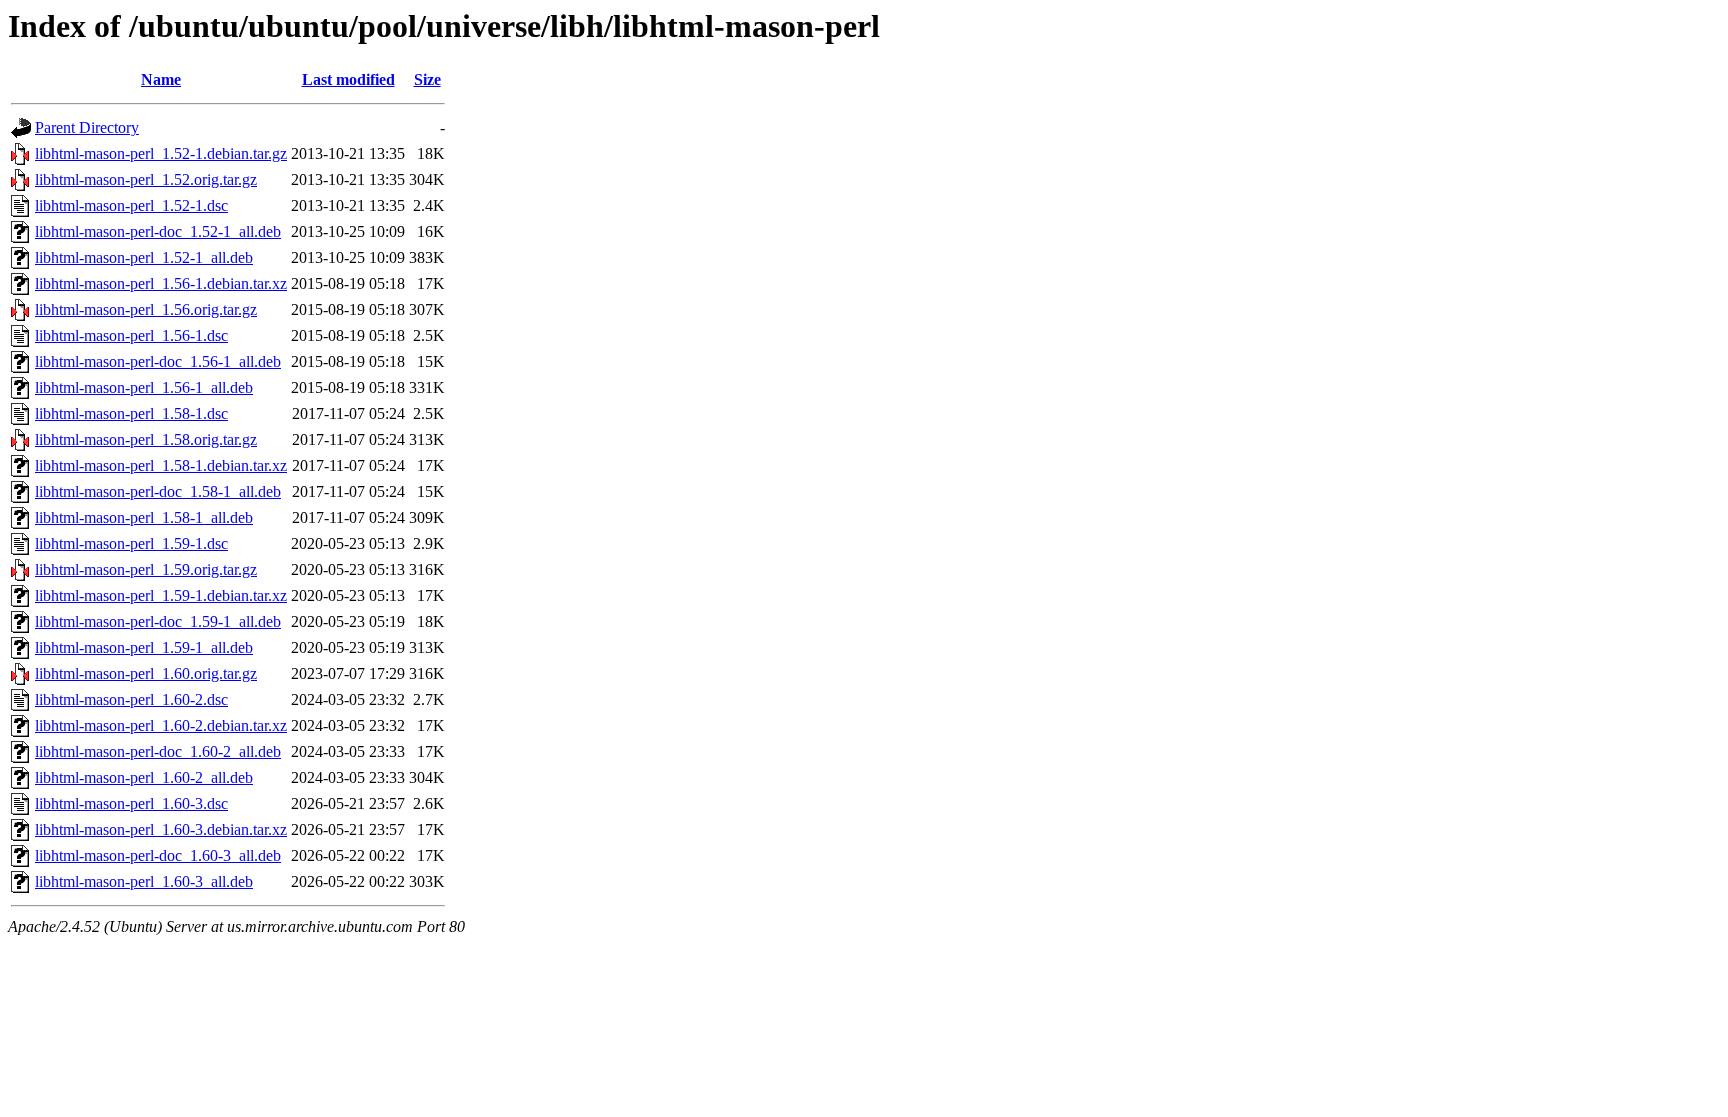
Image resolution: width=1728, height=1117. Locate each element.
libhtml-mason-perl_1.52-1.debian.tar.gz (161, 153)
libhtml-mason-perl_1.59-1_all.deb (144, 647)
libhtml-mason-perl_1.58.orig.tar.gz (146, 439)
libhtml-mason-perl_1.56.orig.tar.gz (146, 309)
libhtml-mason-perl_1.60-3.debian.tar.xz (161, 829)
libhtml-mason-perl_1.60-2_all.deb (144, 777)
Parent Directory (87, 127)
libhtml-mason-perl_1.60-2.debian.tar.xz (161, 725)
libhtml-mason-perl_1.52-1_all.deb (144, 257)
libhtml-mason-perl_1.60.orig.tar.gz (146, 673)
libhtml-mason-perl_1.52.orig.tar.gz (146, 179)
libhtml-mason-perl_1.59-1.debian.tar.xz (161, 595)
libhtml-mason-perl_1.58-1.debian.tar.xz (161, 465)
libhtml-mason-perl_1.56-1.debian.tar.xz (161, 283)
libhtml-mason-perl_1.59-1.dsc (131, 543)
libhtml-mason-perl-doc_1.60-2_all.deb (158, 751)
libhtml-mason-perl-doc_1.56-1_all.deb (158, 361)
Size (427, 79)
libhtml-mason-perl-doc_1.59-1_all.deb (158, 621)
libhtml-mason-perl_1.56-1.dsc (131, 335)
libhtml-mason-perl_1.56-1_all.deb (144, 387)
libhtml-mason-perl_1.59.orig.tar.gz (146, 569)
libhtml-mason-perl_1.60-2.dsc (131, 699)
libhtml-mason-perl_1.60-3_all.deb (144, 881)
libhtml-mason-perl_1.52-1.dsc (131, 205)
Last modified (348, 79)
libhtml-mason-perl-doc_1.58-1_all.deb (158, 491)
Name (161, 79)
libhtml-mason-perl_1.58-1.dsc (131, 413)
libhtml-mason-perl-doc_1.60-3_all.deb (158, 855)
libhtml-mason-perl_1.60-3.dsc (131, 803)
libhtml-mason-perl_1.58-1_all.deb (144, 517)
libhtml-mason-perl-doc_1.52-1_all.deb (158, 231)
